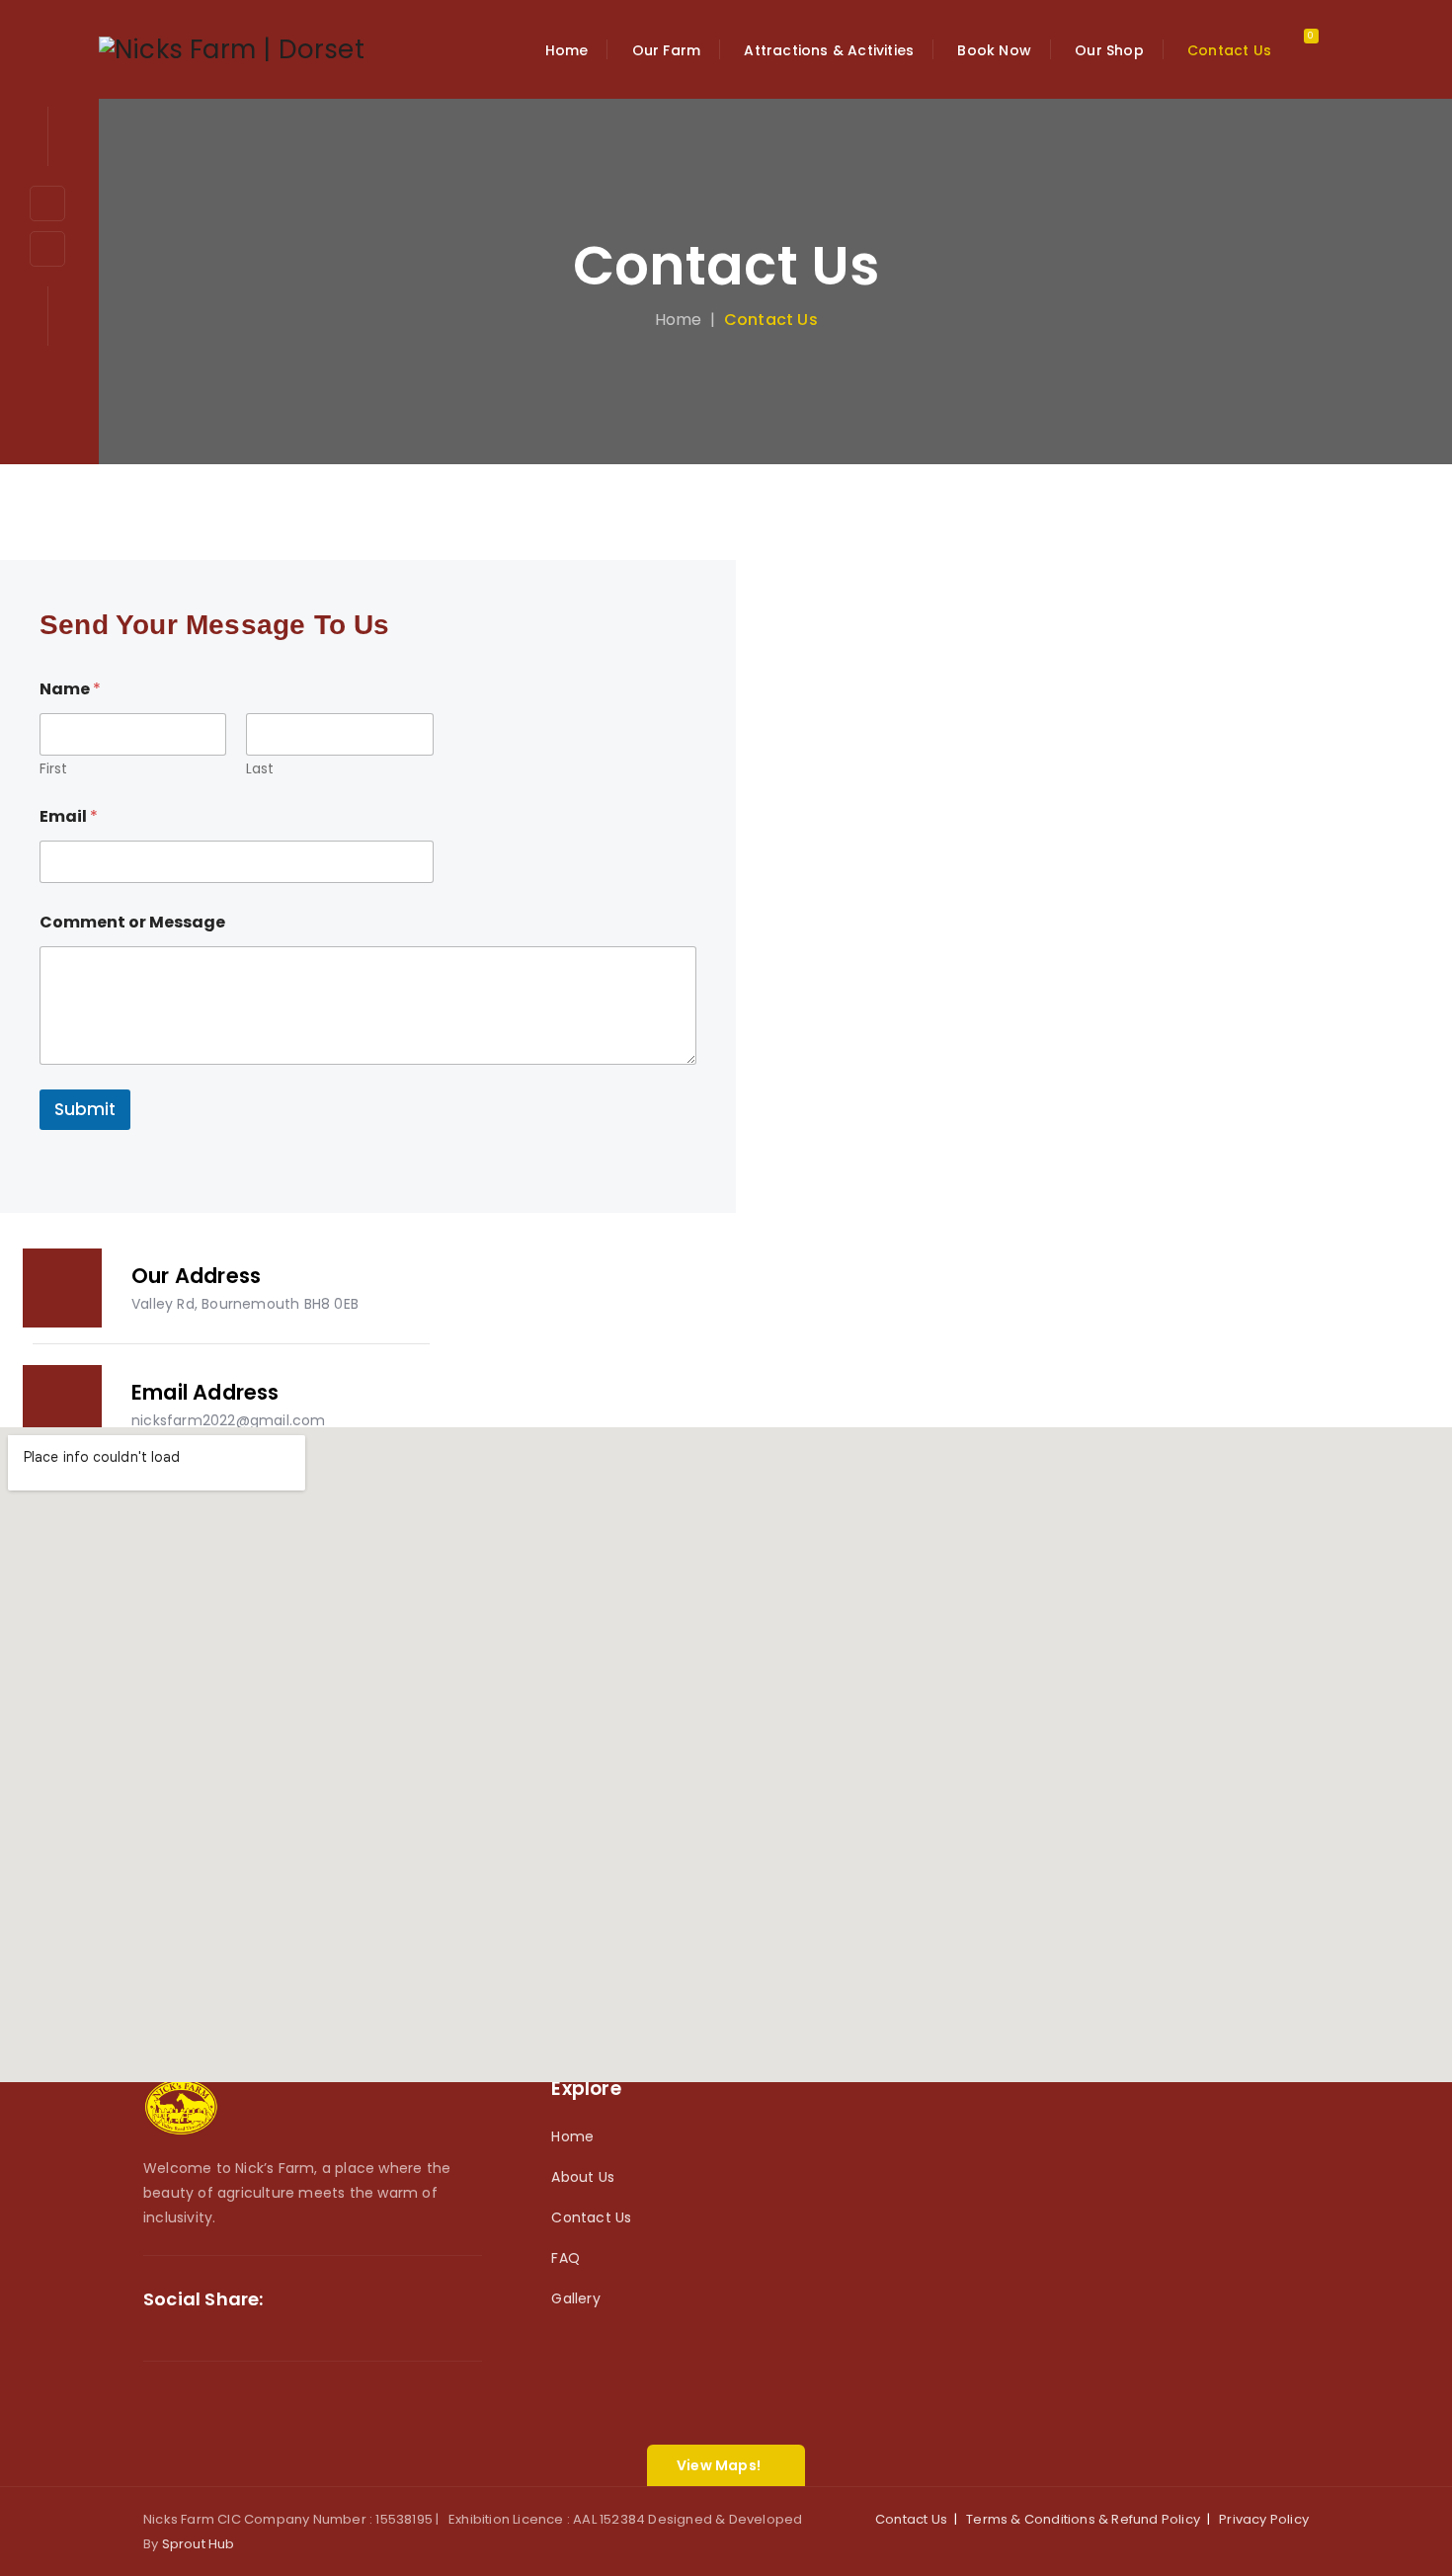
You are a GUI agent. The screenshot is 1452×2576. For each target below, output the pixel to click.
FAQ (565, 2258)
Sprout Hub (199, 2544)
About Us (583, 2177)
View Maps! (719, 2465)
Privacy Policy (1264, 2519)
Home (674, 320)
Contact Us (591, 2217)
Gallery (575, 2298)
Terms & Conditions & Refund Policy (1083, 2519)
